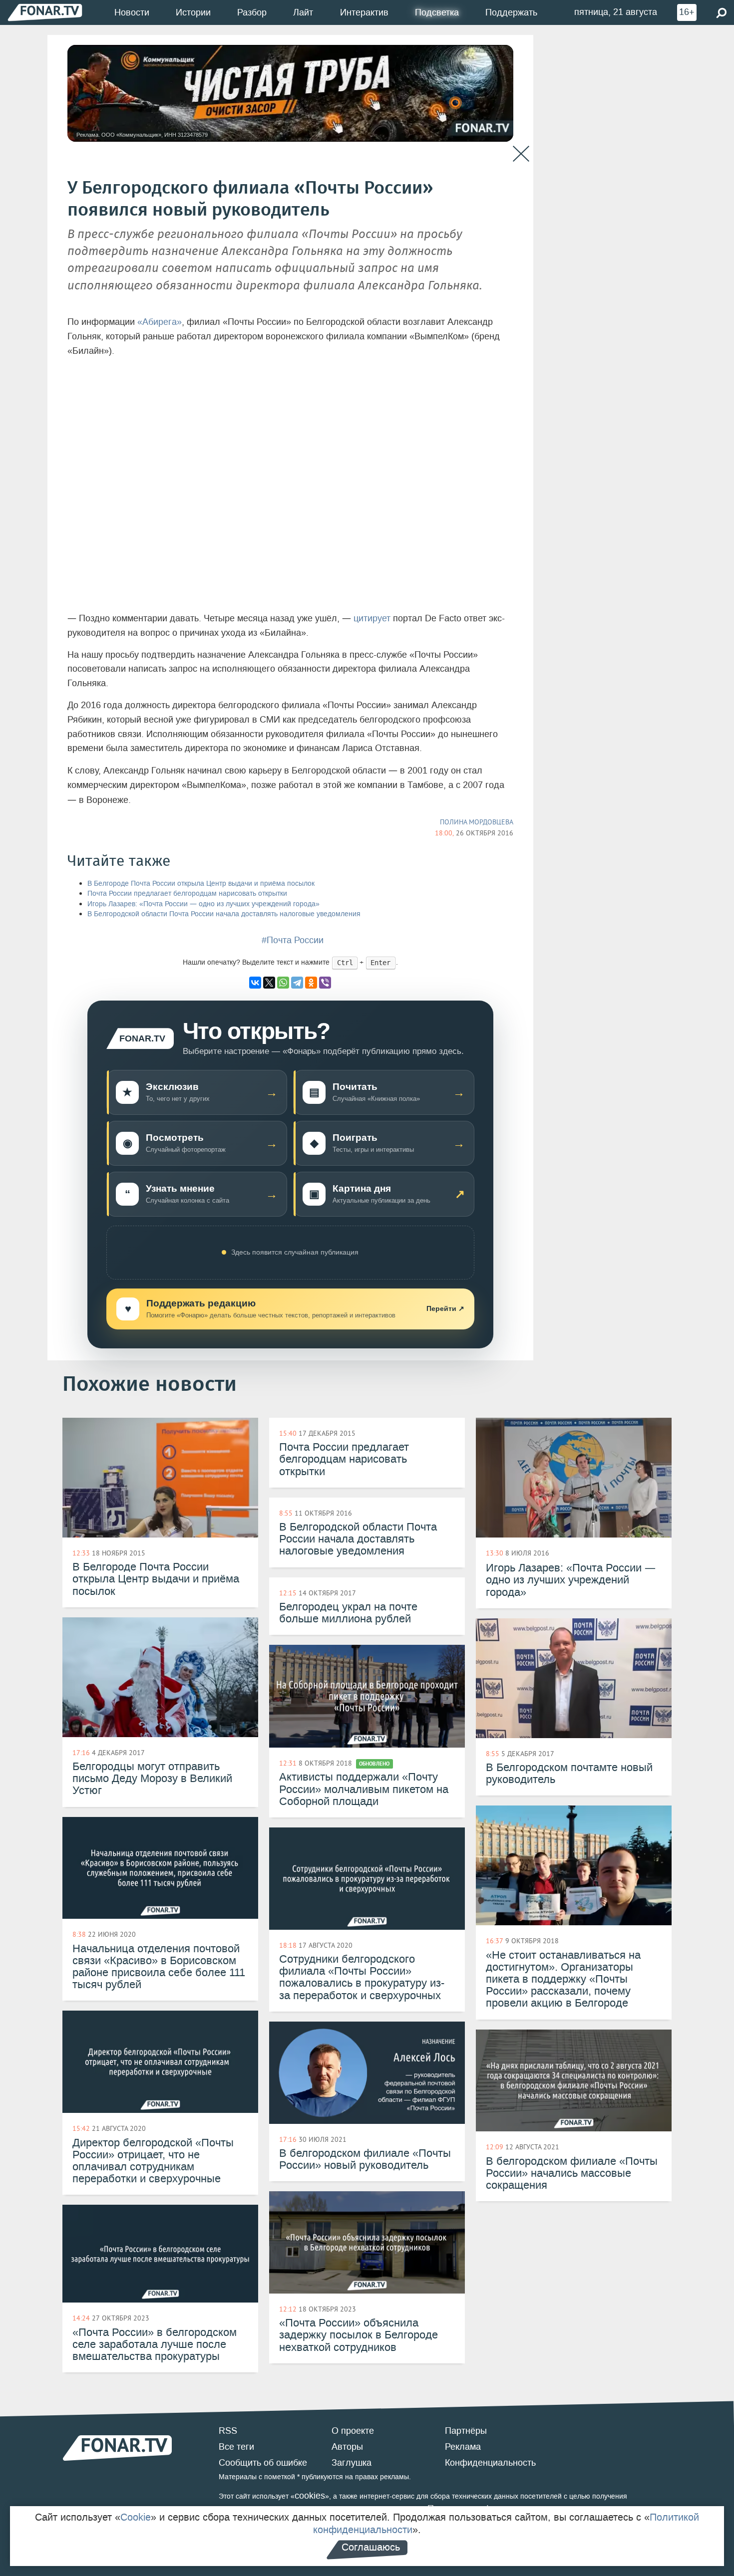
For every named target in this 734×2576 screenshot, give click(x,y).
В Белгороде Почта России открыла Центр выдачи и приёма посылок (201, 884)
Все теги (236, 2447)
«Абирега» (160, 322)
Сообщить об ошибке (263, 2463)
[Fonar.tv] (45, 12)
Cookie (136, 2517)
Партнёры (466, 2431)
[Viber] (325, 983)
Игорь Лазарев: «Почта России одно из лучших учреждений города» (203, 904)
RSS (228, 2431)
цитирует (373, 618)
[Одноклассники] (311, 983)
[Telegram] (297, 983)
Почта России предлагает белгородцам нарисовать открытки (187, 894)
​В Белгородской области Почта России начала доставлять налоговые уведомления (224, 914)
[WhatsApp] (283, 983)
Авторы (347, 2447)
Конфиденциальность (490, 2463)
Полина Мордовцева (477, 822)
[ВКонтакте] (255, 983)
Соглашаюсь (371, 2547)
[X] (269, 983)
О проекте (353, 2431)
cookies (310, 2496)
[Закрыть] (521, 154)
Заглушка (352, 2463)
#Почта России (293, 940)
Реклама (463, 2447)
